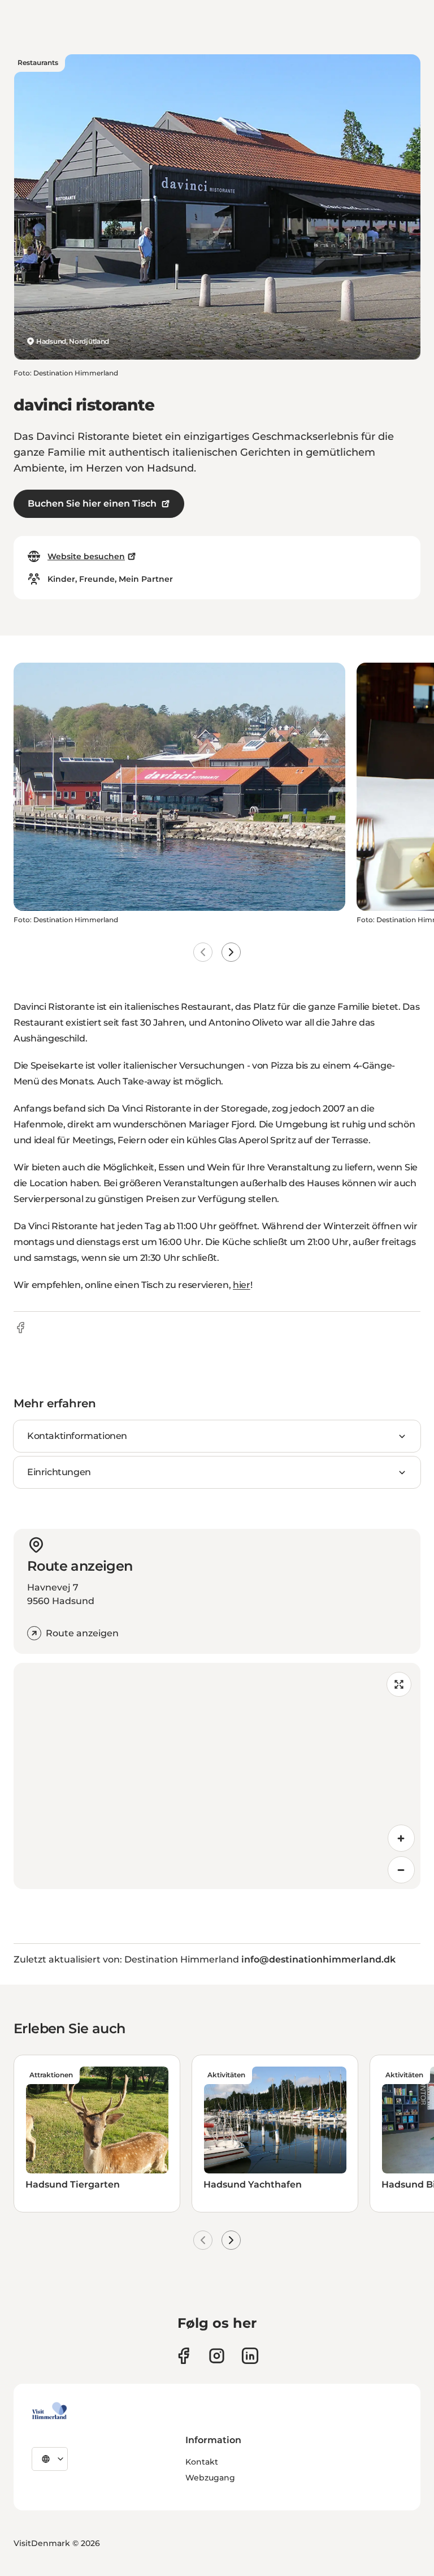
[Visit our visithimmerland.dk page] (217, 2356)
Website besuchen (86, 556)
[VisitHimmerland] (49, 2411)
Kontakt (202, 2462)
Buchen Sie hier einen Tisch (92, 503)
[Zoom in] (401, 1838)
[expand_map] (399, 1684)
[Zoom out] (401, 1870)
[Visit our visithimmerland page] (183, 2356)
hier (242, 1285)
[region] (217, 1776)
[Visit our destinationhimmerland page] (250, 2356)
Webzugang (210, 2478)
